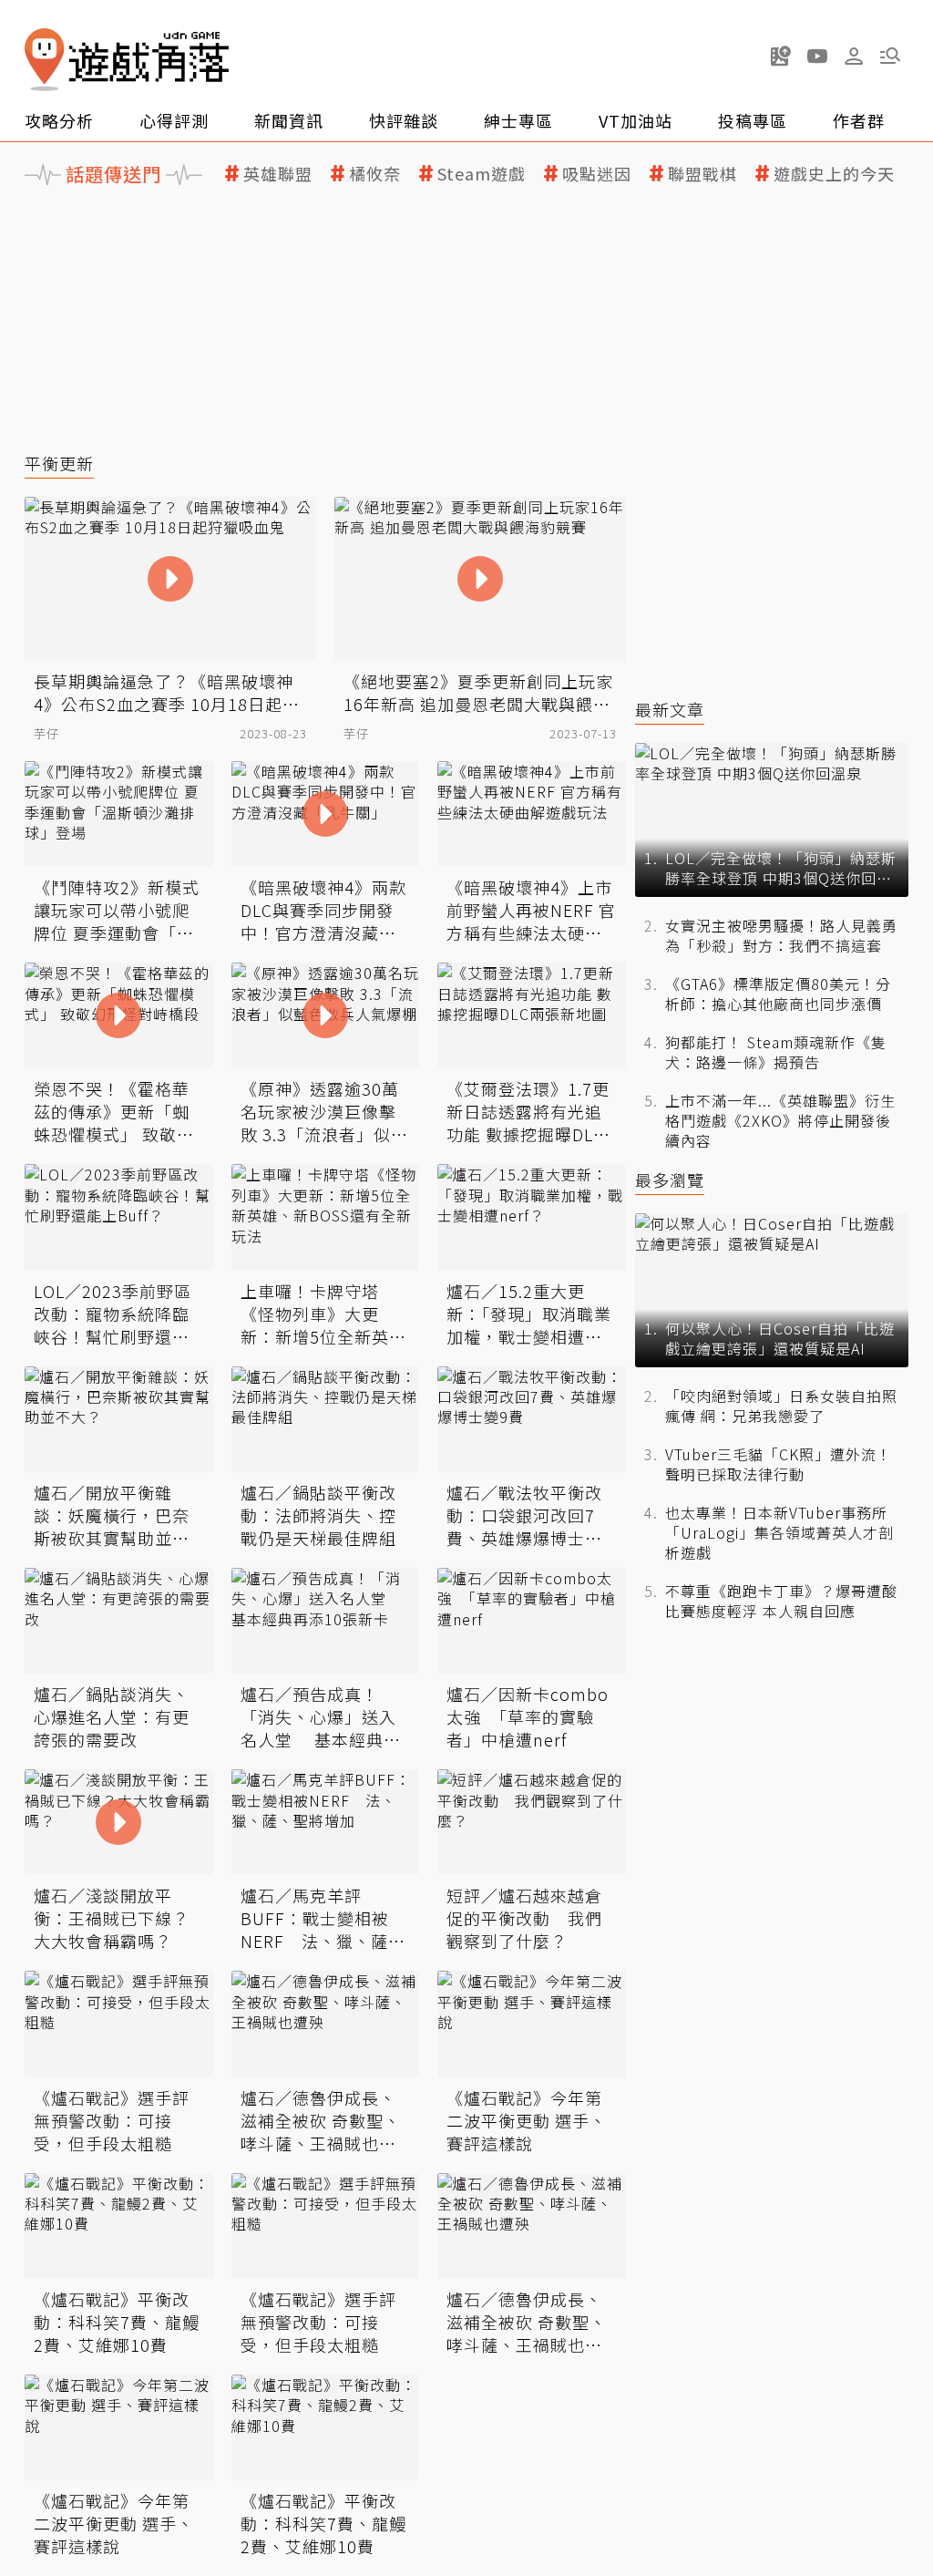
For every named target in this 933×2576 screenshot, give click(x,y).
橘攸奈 (375, 174)
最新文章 (670, 710)
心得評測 (174, 120)
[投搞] (781, 56)
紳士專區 (518, 120)
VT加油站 (636, 120)
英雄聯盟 (278, 174)
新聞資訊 (289, 120)
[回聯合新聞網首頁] (45, 60)
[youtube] (817, 56)
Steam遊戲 (482, 174)
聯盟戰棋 (702, 174)
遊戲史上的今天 (834, 174)
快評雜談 (404, 120)
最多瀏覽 (670, 1180)
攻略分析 (59, 120)
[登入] (854, 57)
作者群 (859, 120)
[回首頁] (127, 60)
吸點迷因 (597, 174)
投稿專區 (753, 120)
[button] (890, 56)
